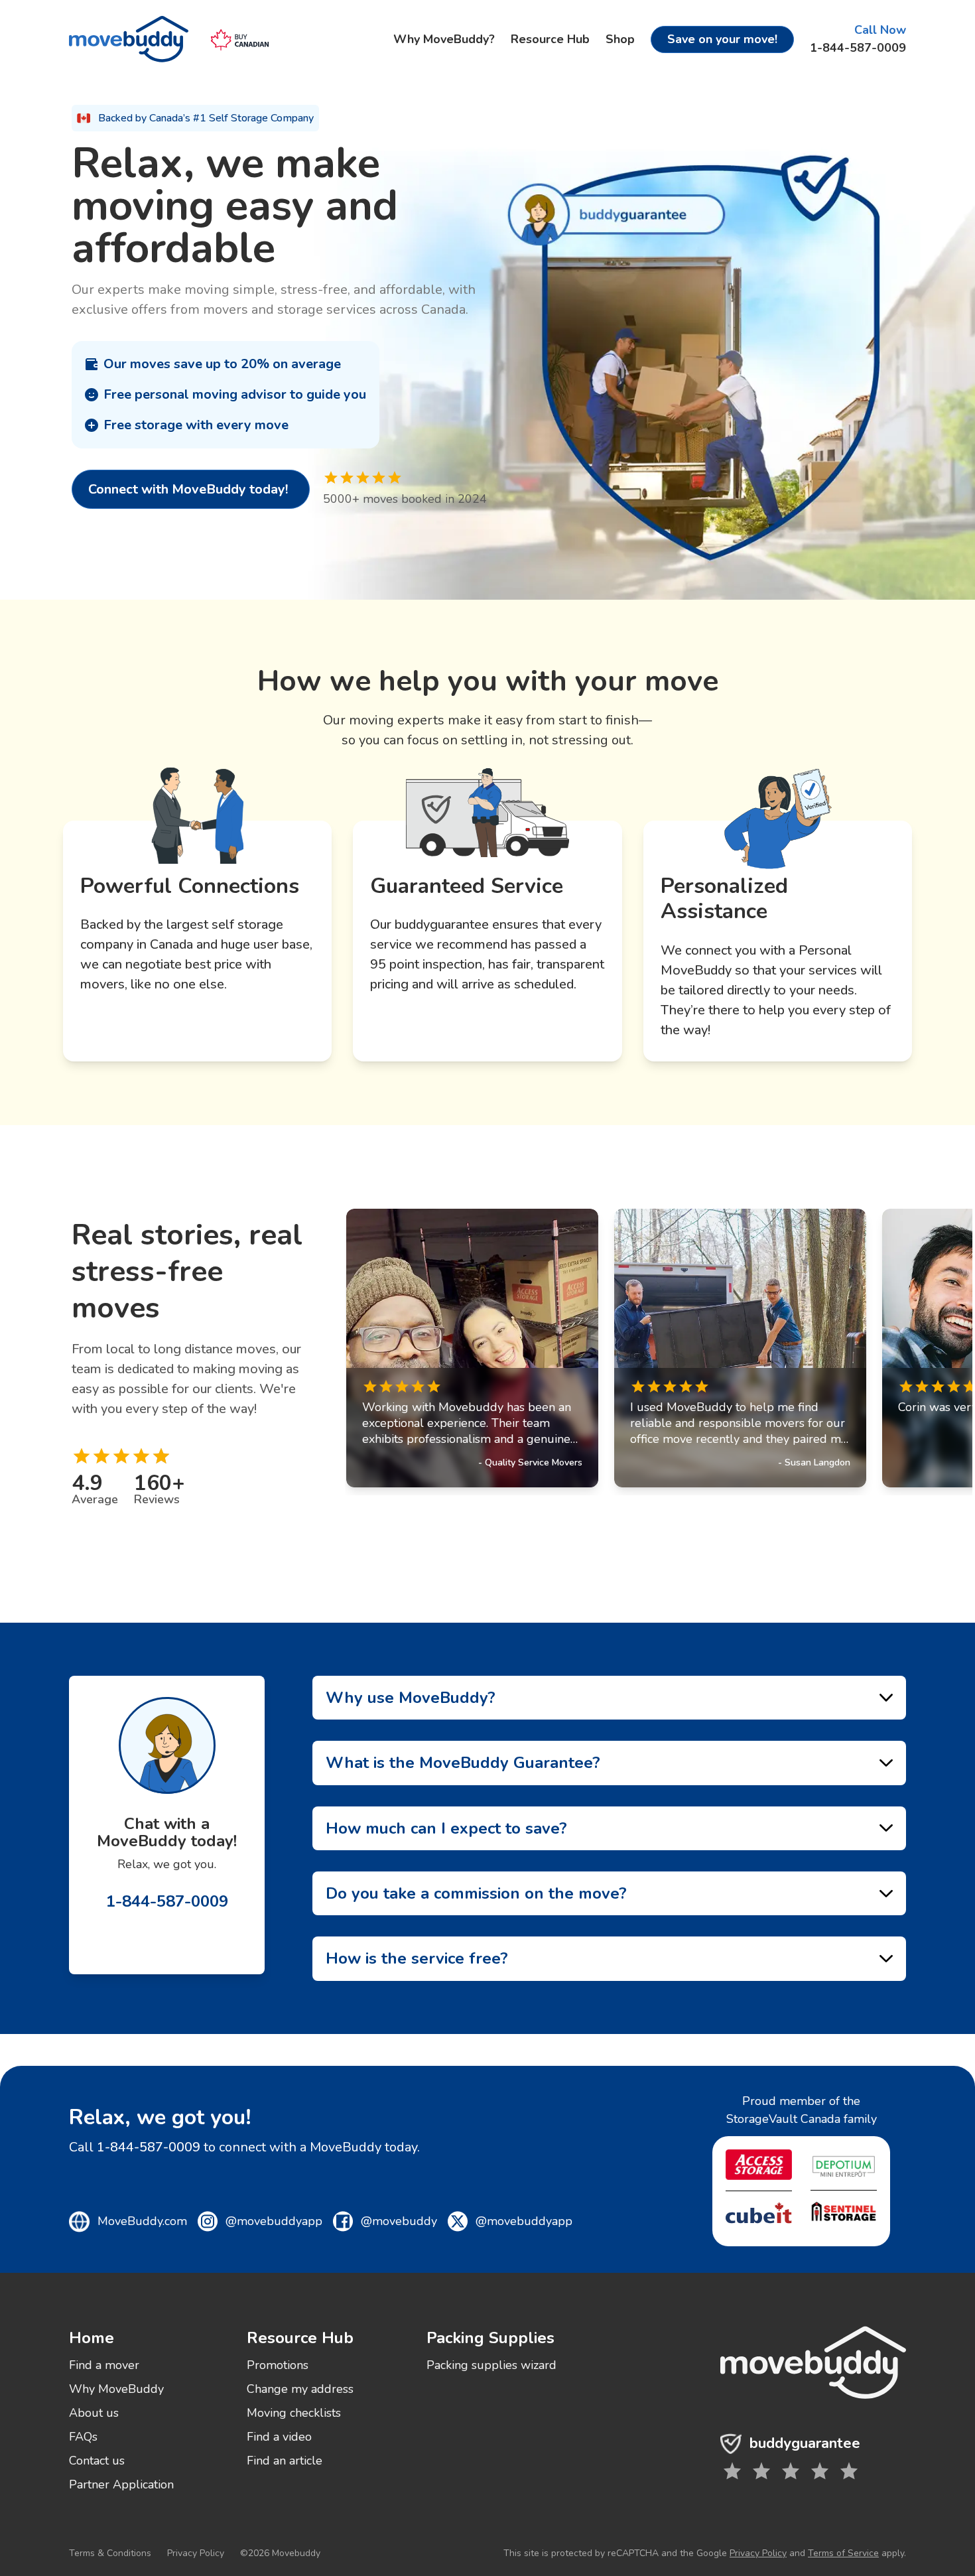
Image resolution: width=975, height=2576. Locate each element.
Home (92, 2338)
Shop (620, 39)
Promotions (278, 2365)
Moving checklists (294, 2413)
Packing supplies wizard (491, 2365)
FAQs (83, 2437)
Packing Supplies (490, 2338)
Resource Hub (550, 39)
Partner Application (121, 2484)
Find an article (285, 2461)
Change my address (300, 2389)
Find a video (279, 2437)
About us (94, 2413)
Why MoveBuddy (116, 2389)
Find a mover (104, 2365)
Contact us (97, 2461)
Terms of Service (843, 2553)
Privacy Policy (196, 2553)
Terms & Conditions (110, 2553)
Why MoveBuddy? (444, 39)
